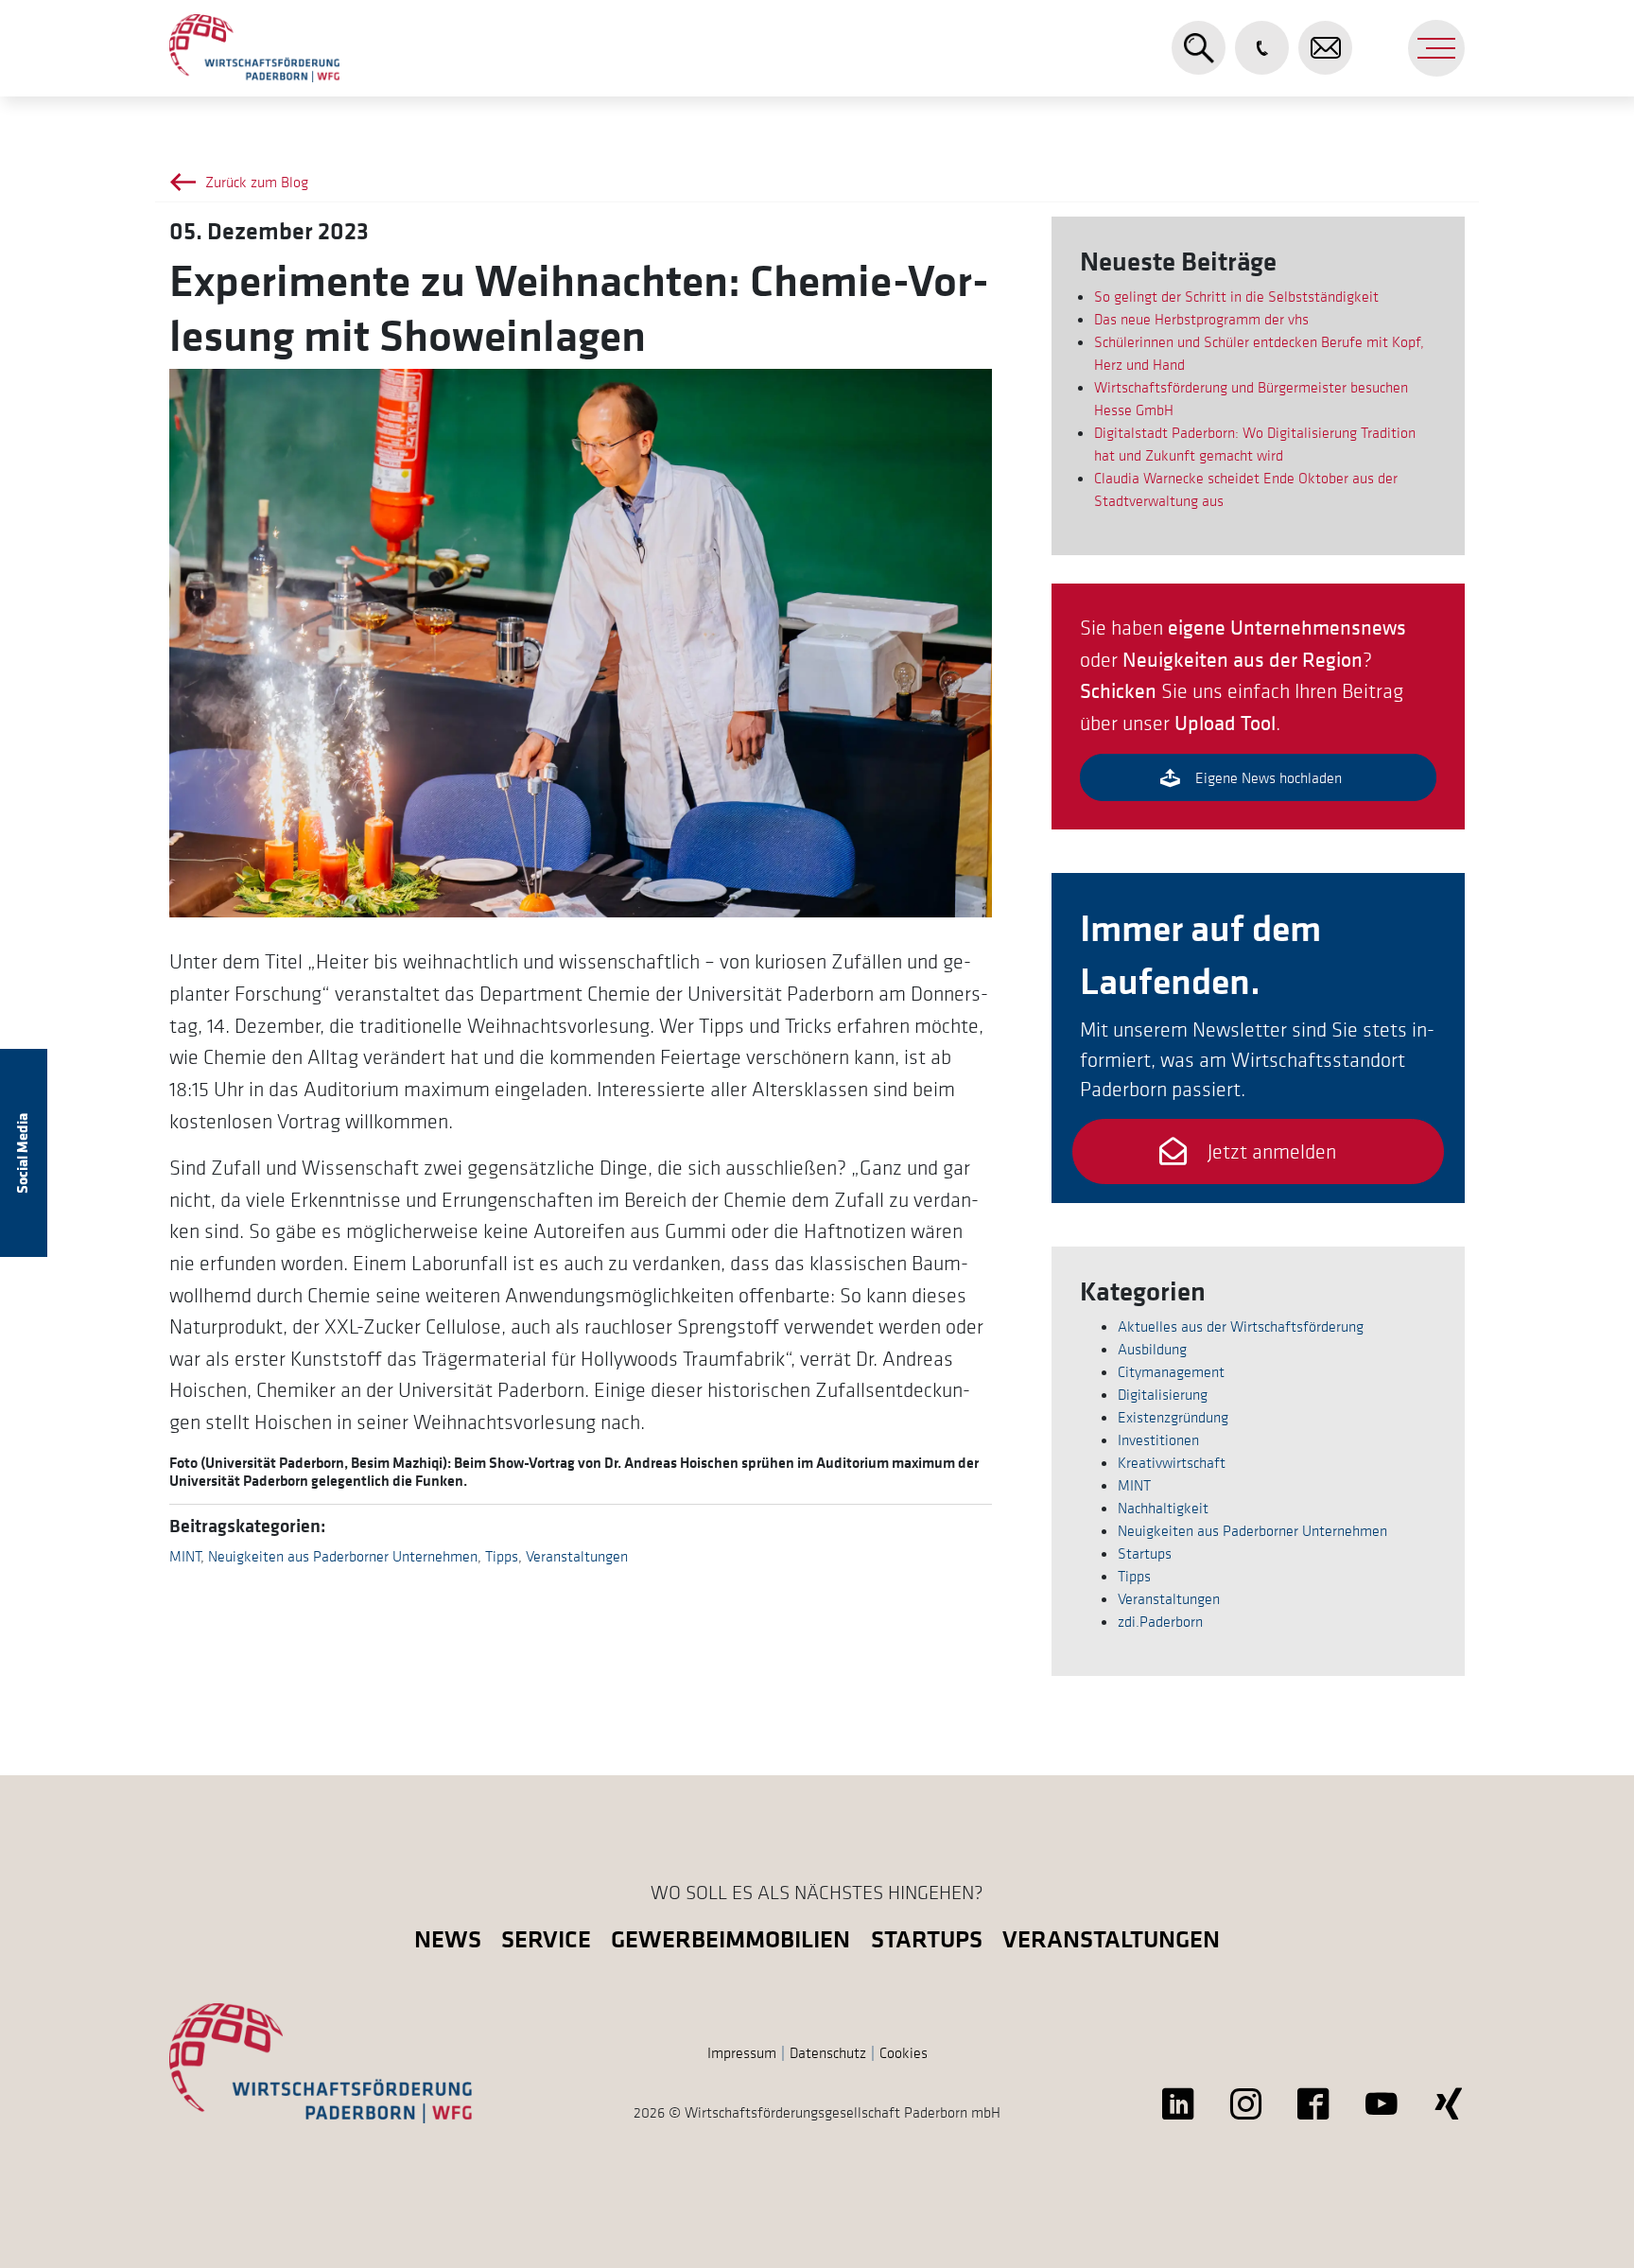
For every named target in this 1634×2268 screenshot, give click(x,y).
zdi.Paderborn (1160, 1621)
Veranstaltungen (577, 1556)
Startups (1145, 1553)
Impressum (742, 2052)
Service (546, 1938)
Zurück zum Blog (257, 182)
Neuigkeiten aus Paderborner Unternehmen (343, 1556)
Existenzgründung (1173, 1417)
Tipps (502, 1556)
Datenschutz (828, 2052)
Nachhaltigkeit (1163, 1508)
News (448, 1938)
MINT (185, 1556)
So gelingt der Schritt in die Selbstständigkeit (1236, 296)
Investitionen (1158, 1439)
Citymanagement (1171, 1371)
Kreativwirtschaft (1172, 1462)
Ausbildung (1152, 1349)
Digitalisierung (1163, 1394)
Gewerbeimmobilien (730, 1938)
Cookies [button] (904, 2052)
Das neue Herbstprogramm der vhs (1201, 319)
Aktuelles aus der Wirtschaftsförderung (1241, 1326)
